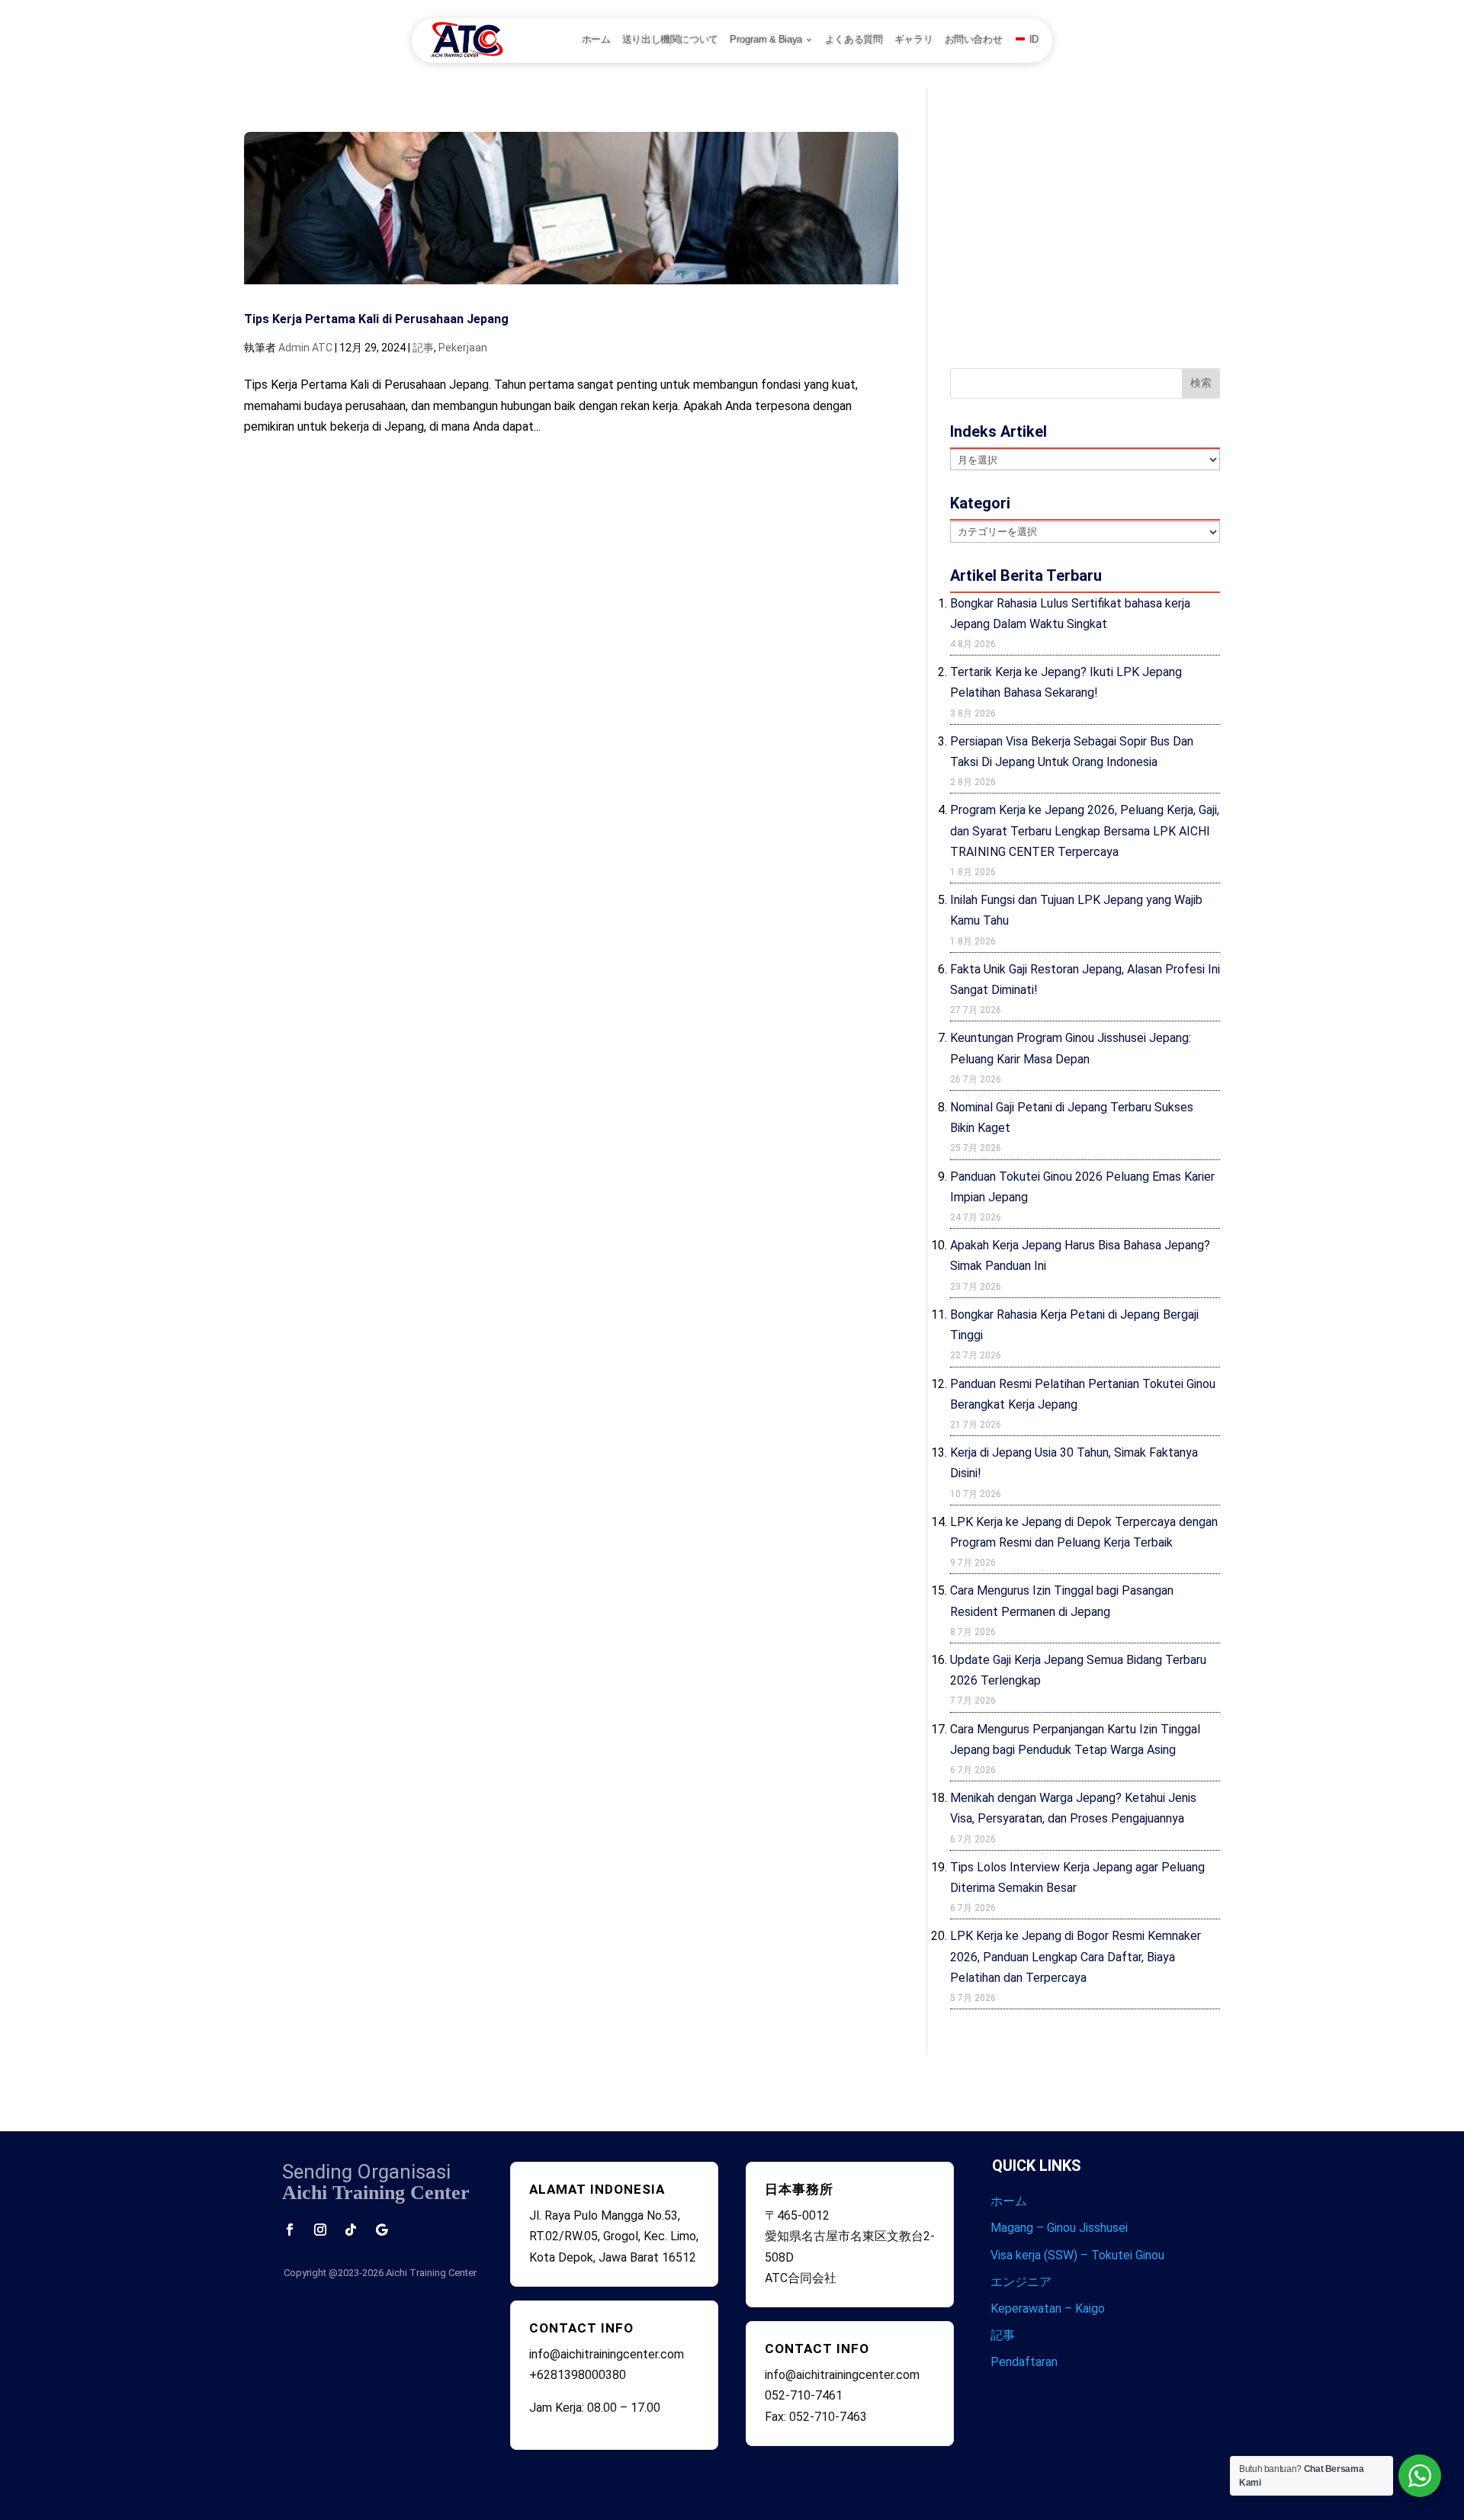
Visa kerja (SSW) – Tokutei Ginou (1077, 2255)
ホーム (596, 40)
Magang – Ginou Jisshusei (1059, 2228)
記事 (423, 348)
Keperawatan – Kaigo (1048, 2308)
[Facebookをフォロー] (290, 2230)
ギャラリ (913, 40)
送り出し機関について (670, 40)
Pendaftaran (1024, 2362)
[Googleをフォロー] (381, 2230)
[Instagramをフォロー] (320, 2230)
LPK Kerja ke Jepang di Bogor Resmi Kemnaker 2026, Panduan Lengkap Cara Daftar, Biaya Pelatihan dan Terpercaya (1076, 1956)
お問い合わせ (974, 40)
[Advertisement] (1085, 239)
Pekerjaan (463, 348)
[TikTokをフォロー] (351, 2230)
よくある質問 (854, 40)
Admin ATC (305, 348)
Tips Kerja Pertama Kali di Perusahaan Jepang (376, 319)
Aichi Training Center (431, 2273)
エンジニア (1021, 2282)
